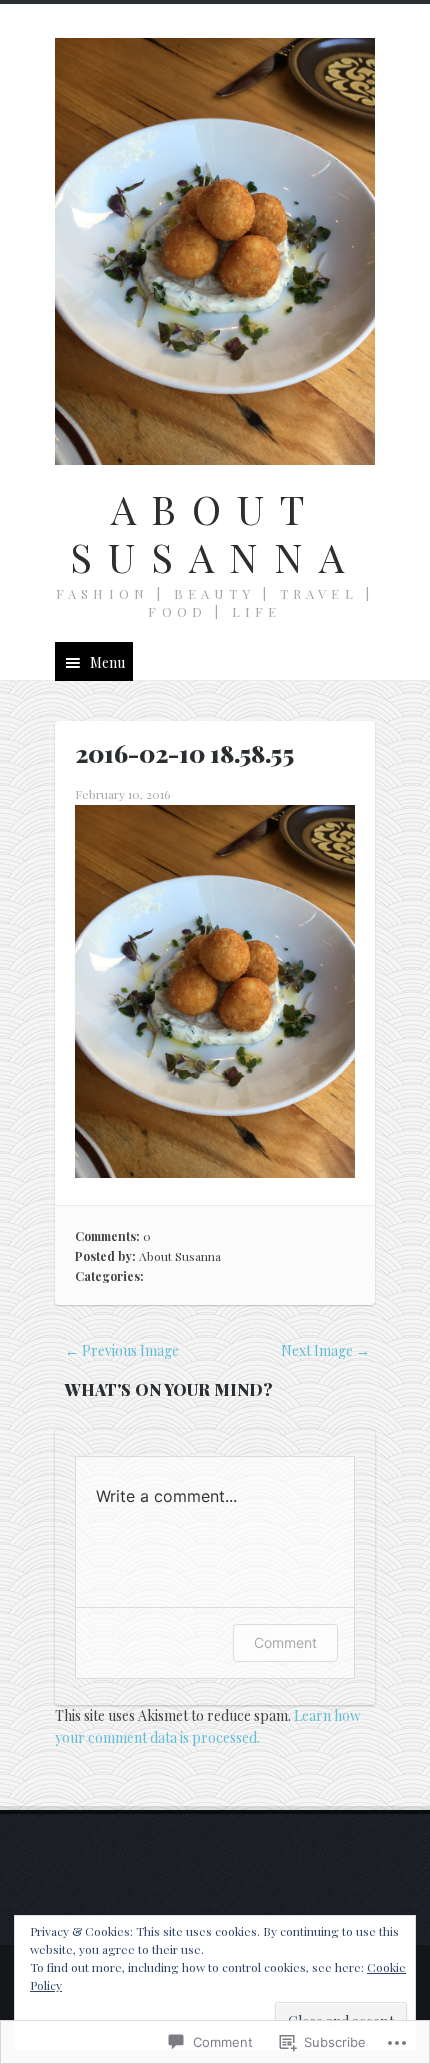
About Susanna (215, 532)
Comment (285, 1642)
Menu (107, 662)
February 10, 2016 (122, 794)
